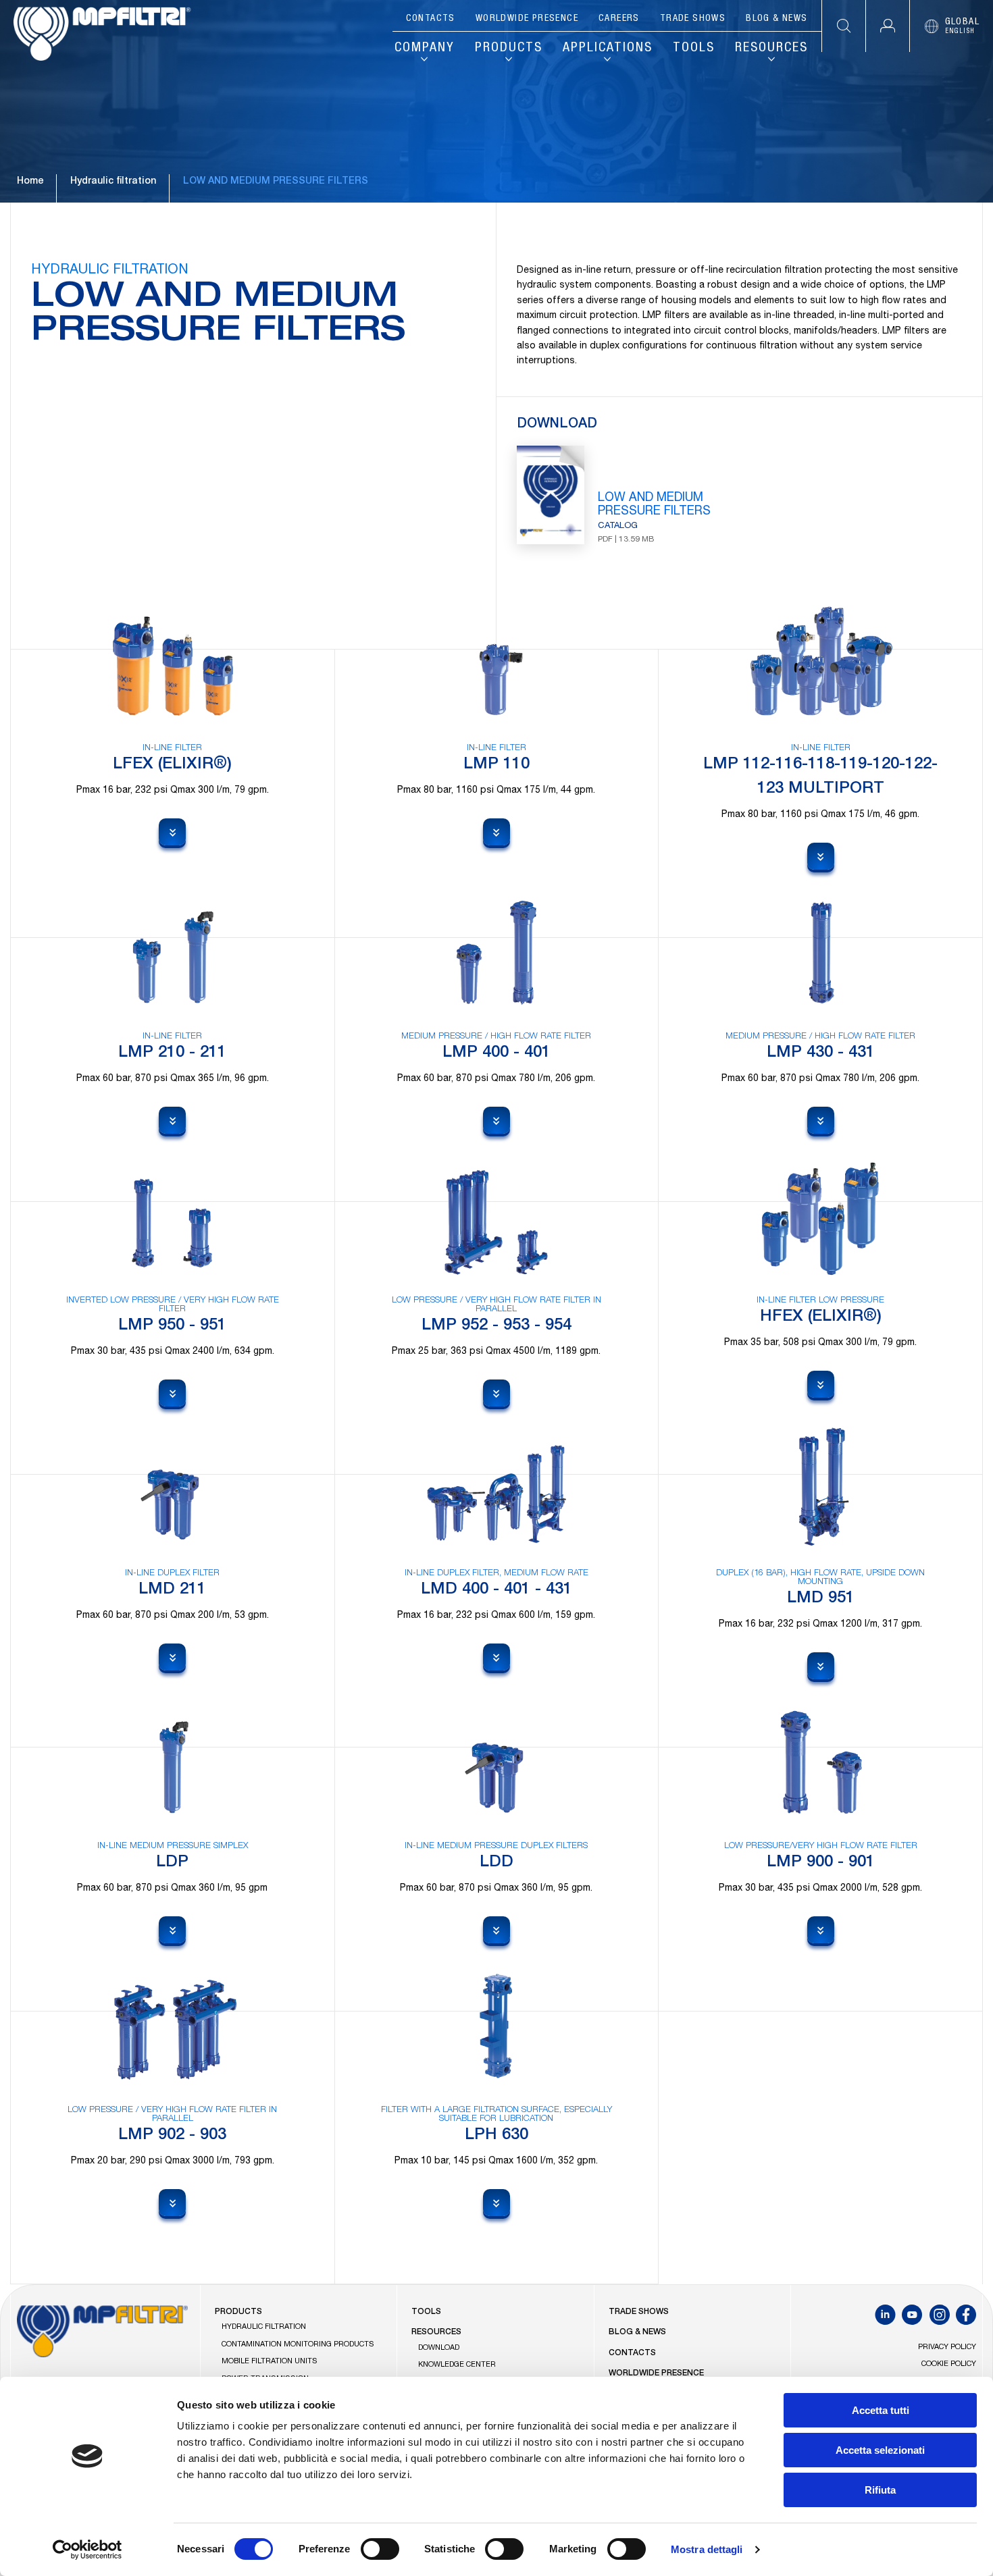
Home (30, 182)
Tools (694, 49)
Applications (608, 49)
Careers (619, 19)
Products (509, 49)
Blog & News (776, 19)
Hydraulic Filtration (264, 2327)
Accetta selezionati (880, 2450)
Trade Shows (693, 19)
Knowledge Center (457, 2365)
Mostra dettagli (707, 2549)
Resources (771, 49)
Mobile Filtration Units (270, 2362)
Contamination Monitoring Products (298, 2345)
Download (439, 2348)
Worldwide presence (527, 19)
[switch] (380, 2549)
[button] (887, 26)
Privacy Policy (947, 2347)
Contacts (431, 19)
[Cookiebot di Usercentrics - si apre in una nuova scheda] (87, 2550)
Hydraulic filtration (113, 182)
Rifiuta (880, 2490)
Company (425, 49)
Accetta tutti (881, 2410)
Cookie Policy (949, 2364)
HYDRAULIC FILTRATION (110, 271)
